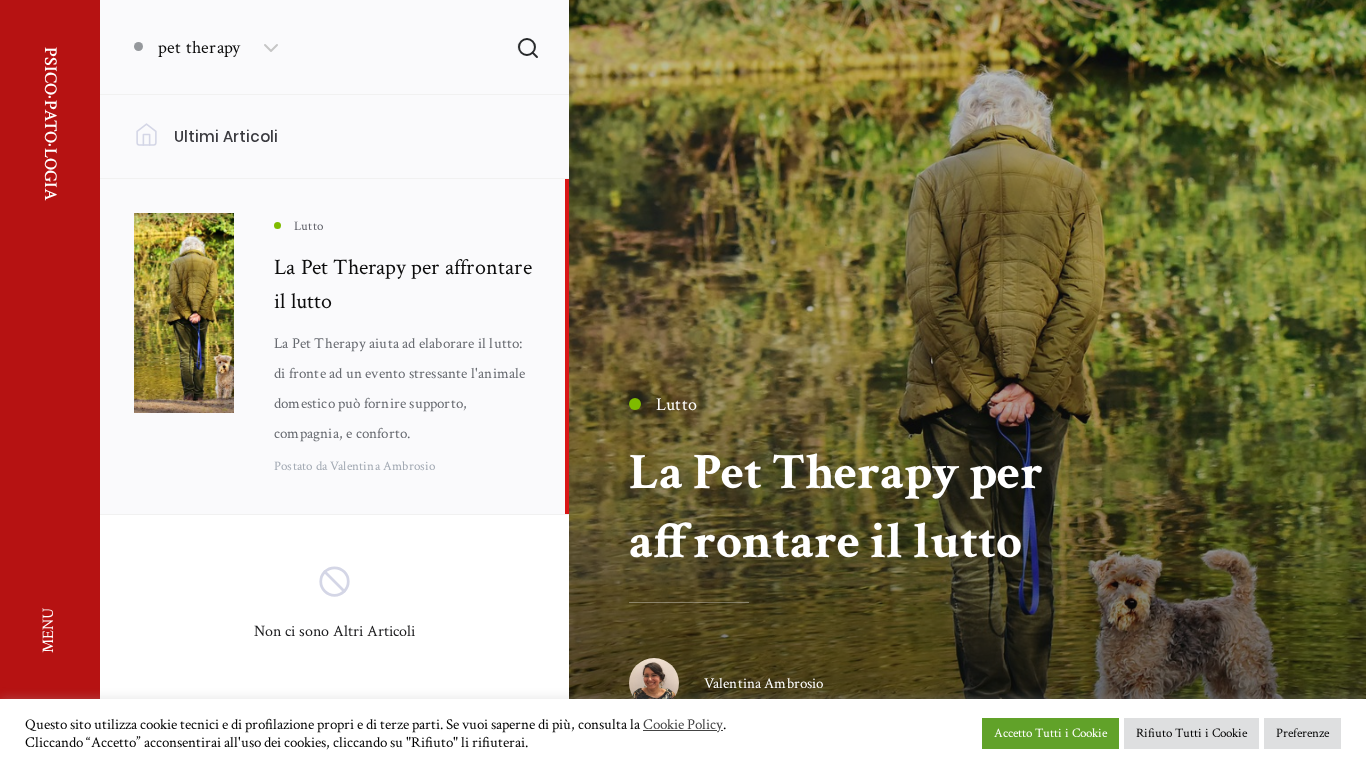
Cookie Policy (683, 725)
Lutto (676, 404)
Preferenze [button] (1302, 733)
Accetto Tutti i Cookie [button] (1050, 733)
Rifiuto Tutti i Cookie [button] (1191, 733)
